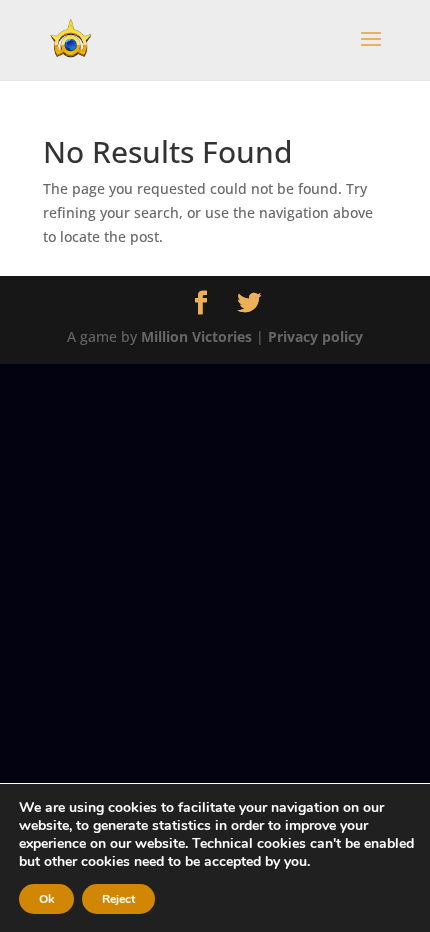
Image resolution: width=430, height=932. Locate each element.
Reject (118, 899)
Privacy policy (315, 336)
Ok (46, 899)
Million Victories (196, 336)
